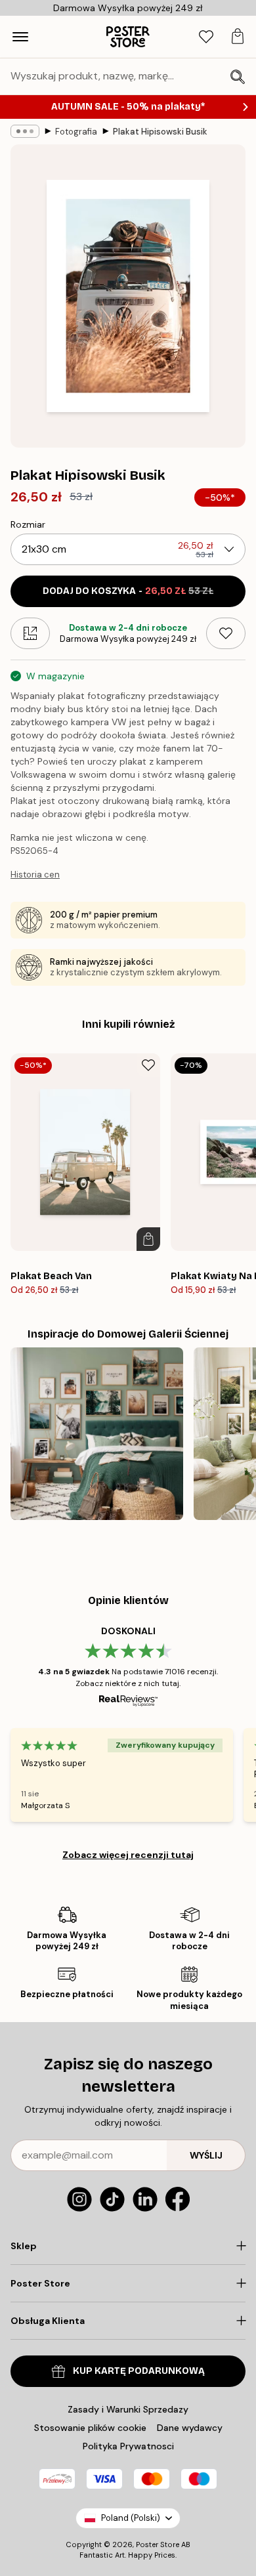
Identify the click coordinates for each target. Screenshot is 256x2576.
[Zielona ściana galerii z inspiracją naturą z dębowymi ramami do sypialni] (97, 1434)
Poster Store (158, 2544)
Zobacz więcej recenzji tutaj (128, 1855)
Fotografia (76, 132)
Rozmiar (28, 524)
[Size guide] (30, 633)
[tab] (206, 37)
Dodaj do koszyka (128, 591)
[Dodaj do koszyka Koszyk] (148, 1239)
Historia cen (35, 875)
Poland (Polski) (131, 2518)
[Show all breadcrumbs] (25, 131)
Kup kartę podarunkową (139, 2371)
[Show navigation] (20, 37)
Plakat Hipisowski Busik (160, 132)
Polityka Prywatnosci (128, 2446)
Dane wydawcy (190, 2428)
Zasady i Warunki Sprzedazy (128, 2409)
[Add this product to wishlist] (226, 633)
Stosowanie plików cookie (90, 2428)
